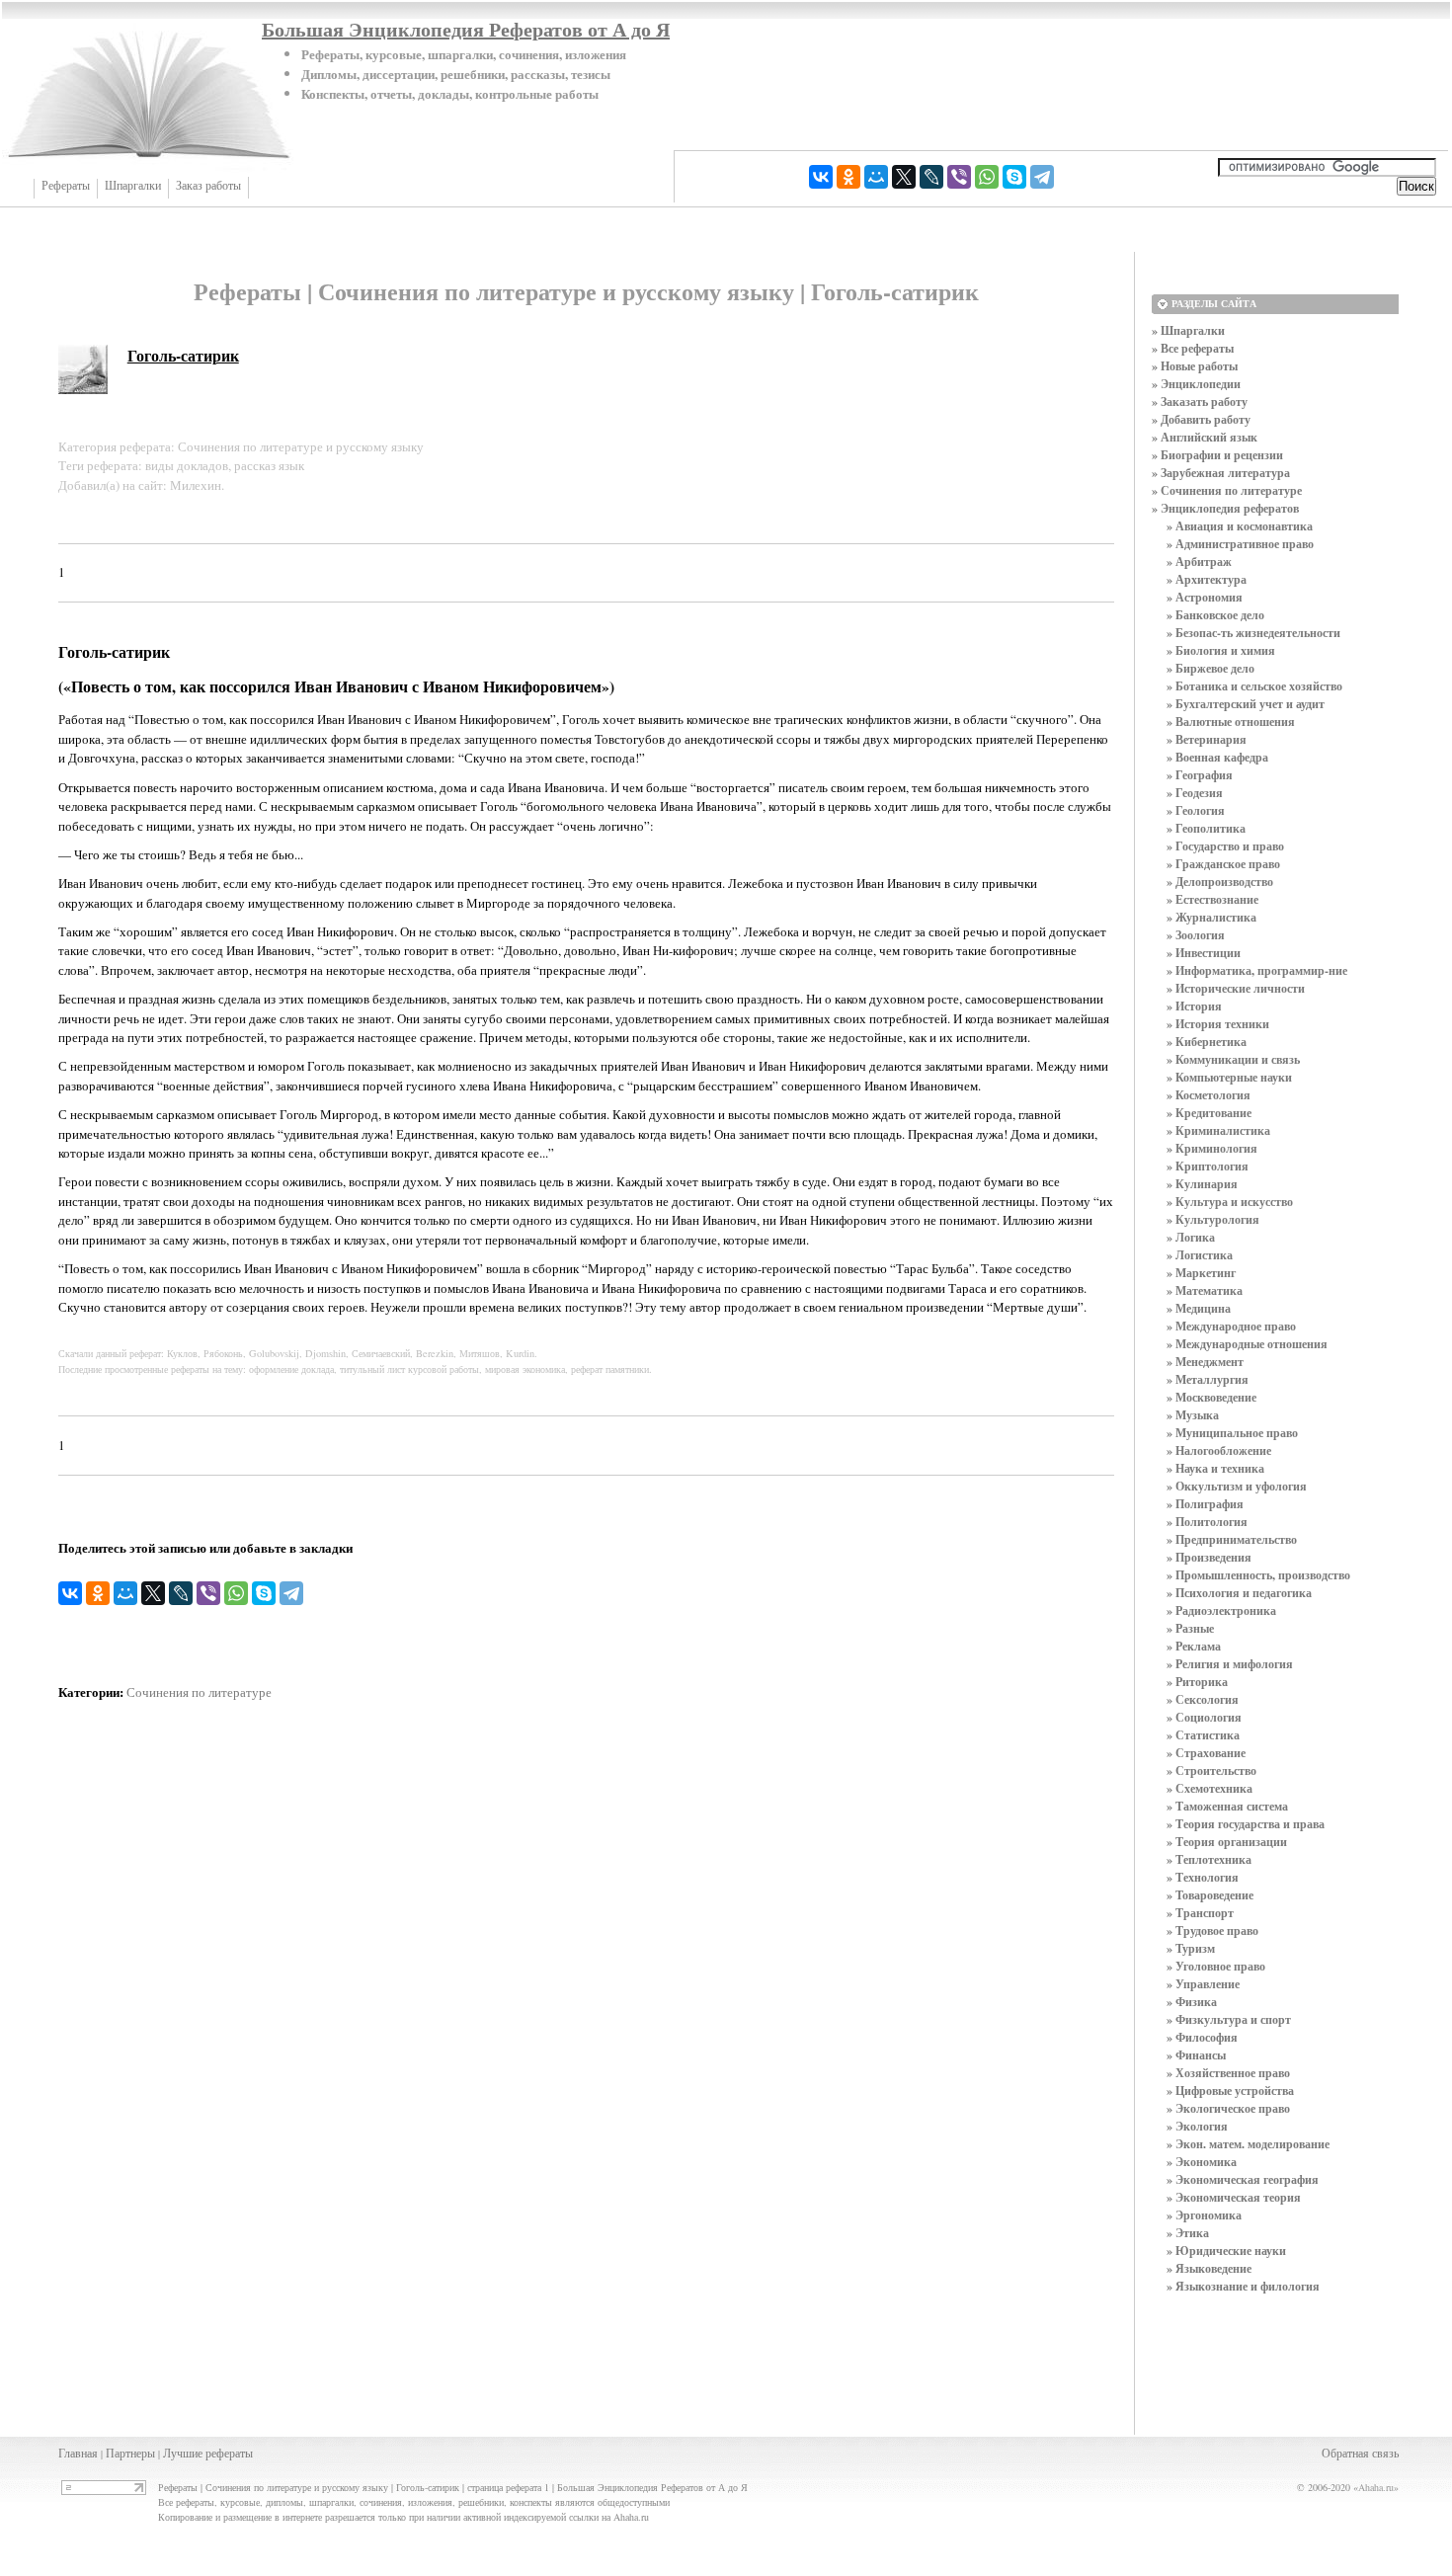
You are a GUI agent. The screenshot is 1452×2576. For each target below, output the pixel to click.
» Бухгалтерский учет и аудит (1246, 704)
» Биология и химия (1221, 650)
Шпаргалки (133, 186)
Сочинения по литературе (199, 1692)
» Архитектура (1207, 579)
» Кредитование (1209, 1113)
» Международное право (1231, 1326)
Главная (78, 2453)
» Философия (1202, 2037)
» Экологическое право (1228, 2108)
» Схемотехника (1210, 1788)
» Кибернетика (1207, 1042)
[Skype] (1014, 177)
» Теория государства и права (1246, 1824)
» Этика (1188, 2233)
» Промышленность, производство (1258, 1575)
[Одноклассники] (848, 177)
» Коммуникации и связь (1233, 1059)
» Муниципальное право (1232, 1433)
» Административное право (1240, 544)
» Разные (1190, 1628)
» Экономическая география (1243, 2179)
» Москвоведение (1211, 1397)
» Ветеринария (1207, 739)
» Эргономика (1204, 2215)
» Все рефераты (1193, 348)
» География (1200, 775)
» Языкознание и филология (1243, 2286)
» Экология (1197, 2126)
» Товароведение (1210, 1895)
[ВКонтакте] (821, 177)
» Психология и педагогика (1239, 1593)
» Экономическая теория (1234, 2197)
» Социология (1204, 1717)
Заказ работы (208, 186)
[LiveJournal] (931, 177)
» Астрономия (1205, 597)
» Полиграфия (1205, 1504)
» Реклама (1194, 1646)
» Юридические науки (1226, 2251)
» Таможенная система (1227, 1806)
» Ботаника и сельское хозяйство (1254, 686)
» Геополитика (1206, 828)
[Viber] (959, 177)
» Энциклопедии (1196, 384)
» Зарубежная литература (1221, 473)
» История (1194, 1006)
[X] (904, 177)
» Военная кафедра (1217, 757)
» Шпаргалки (1188, 330)
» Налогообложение (1219, 1450)
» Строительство (1211, 1771)
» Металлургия (1208, 1379)
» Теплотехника (1209, 1859)
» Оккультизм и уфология (1237, 1486)
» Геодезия (1195, 793)
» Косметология (1209, 1095)
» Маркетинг (1201, 1273)
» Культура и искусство (1230, 1202)
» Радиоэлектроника (1221, 1610)
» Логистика (1200, 1255)
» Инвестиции (1204, 953)
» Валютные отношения (1231, 722)
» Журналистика (1211, 917)
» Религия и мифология (1230, 1664)
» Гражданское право (1223, 864)
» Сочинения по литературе (1227, 490)
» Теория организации (1227, 1842)
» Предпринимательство (1232, 1539)
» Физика (1192, 2002)
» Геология (1196, 810)
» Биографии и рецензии (1217, 455)
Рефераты (66, 186)
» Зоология (1196, 935)
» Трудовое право (1212, 1931)
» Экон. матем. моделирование (1248, 2144)
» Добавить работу (1201, 419)
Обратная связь (1360, 2453)
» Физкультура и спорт (1229, 2019)
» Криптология (1208, 1166)
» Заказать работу (1200, 402)
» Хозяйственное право (1228, 2073)
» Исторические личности (1236, 988)
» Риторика (1197, 1682)
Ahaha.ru (1376, 2487)
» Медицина (1199, 1308)
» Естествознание (1212, 899)
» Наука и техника (1215, 1468)
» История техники (1218, 1024)
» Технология (1203, 1877)
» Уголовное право (1216, 1966)
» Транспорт (1200, 1913)
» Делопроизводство (1220, 882)
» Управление (1203, 1984)
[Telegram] (1042, 177)
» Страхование (1206, 1753)
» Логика (1191, 1237)
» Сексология (1203, 1699)
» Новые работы (1195, 366)
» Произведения (1209, 1557)
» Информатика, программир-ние (1257, 970)
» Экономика (1202, 2162)
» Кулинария (1202, 1184)
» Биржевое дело (1210, 668)
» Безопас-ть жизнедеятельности (1253, 633)
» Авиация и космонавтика (1240, 526)
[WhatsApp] (987, 177)
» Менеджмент (1205, 1362)
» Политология (1207, 1522)
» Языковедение (1209, 2268)
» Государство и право (1225, 846)
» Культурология (1213, 1219)
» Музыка (1193, 1415)
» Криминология (1212, 1148)
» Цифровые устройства (1230, 2091)
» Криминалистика (1218, 1130)
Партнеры (130, 2453)
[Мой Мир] (876, 177)
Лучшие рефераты (208, 2453)
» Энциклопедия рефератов (1225, 508)
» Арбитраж (1199, 562)
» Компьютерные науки (1229, 1077)
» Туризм (1191, 1948)
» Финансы (1196, 2055)
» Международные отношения (1247, 1344)
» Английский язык (1205, 437)
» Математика (1205, 1290)
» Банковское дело (1215, 615)
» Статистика (1203, 1735)
